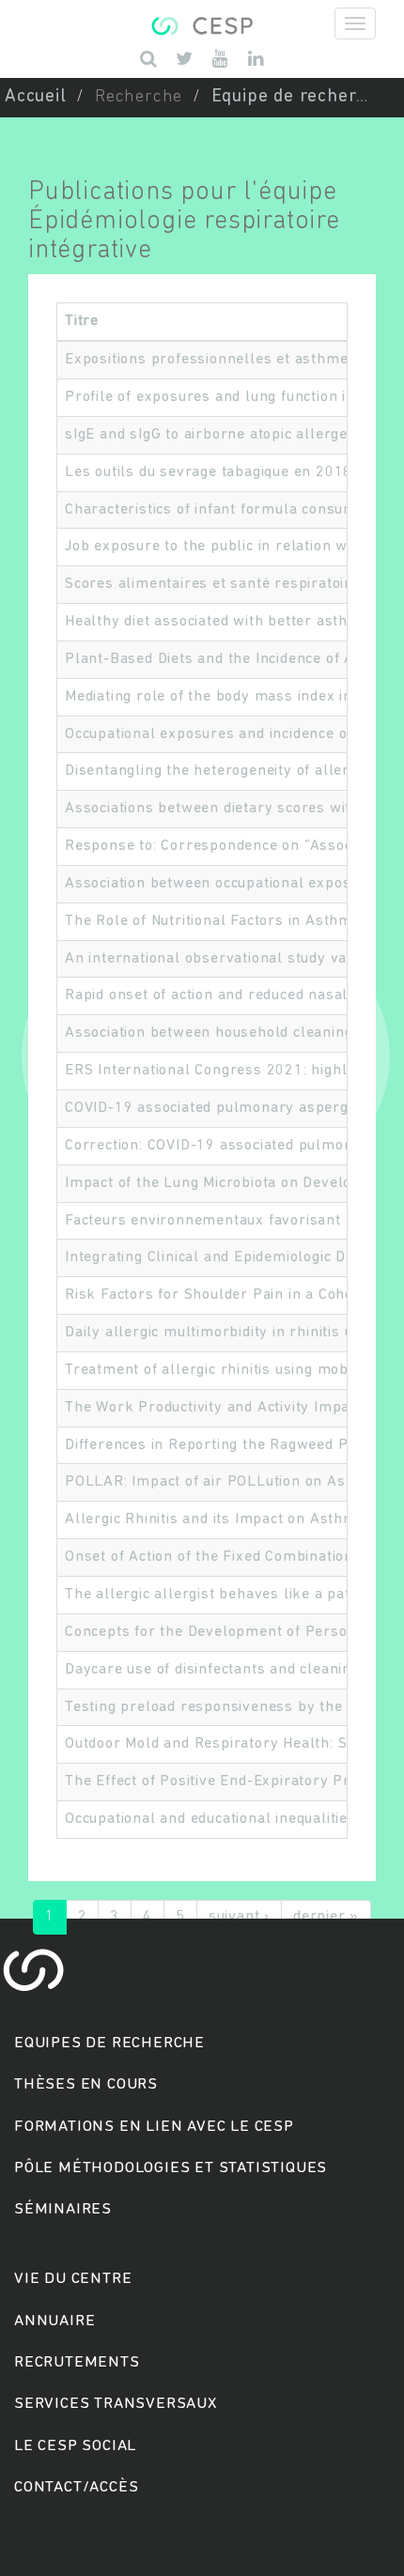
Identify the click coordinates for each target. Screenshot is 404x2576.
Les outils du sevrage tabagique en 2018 (209, 472)
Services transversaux (116, 2404)
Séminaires (63, 2209)
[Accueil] (202, 23)
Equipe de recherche (299, 97)
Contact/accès (76, 2487)
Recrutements (77, 2362)
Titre (82, 321)
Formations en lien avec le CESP (154, 2127)
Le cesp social (75, 2446)
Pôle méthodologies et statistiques (171, 2168)
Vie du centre (73, 2279)
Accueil (36, 97)
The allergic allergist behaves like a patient (221, 1595)
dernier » (326, 1917)
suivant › (239, 1917)
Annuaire (54, 2321)
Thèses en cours (86, 2084)
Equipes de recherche (109, 2043)
